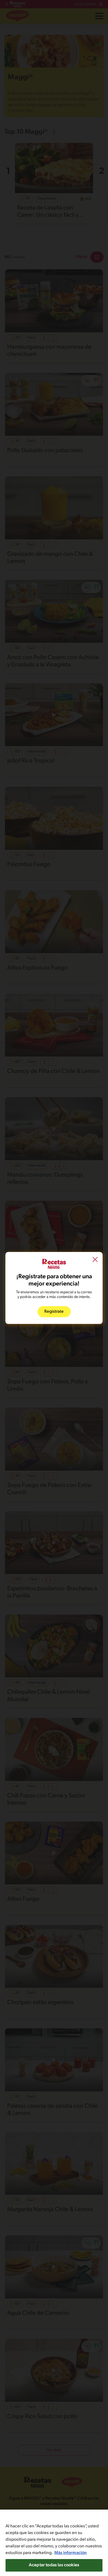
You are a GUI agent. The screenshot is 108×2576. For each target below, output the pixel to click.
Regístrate (54, 1312)
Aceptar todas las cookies (54, 2565)
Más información (70, 2553)
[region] (54, 2543)
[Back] (95, 1260)
